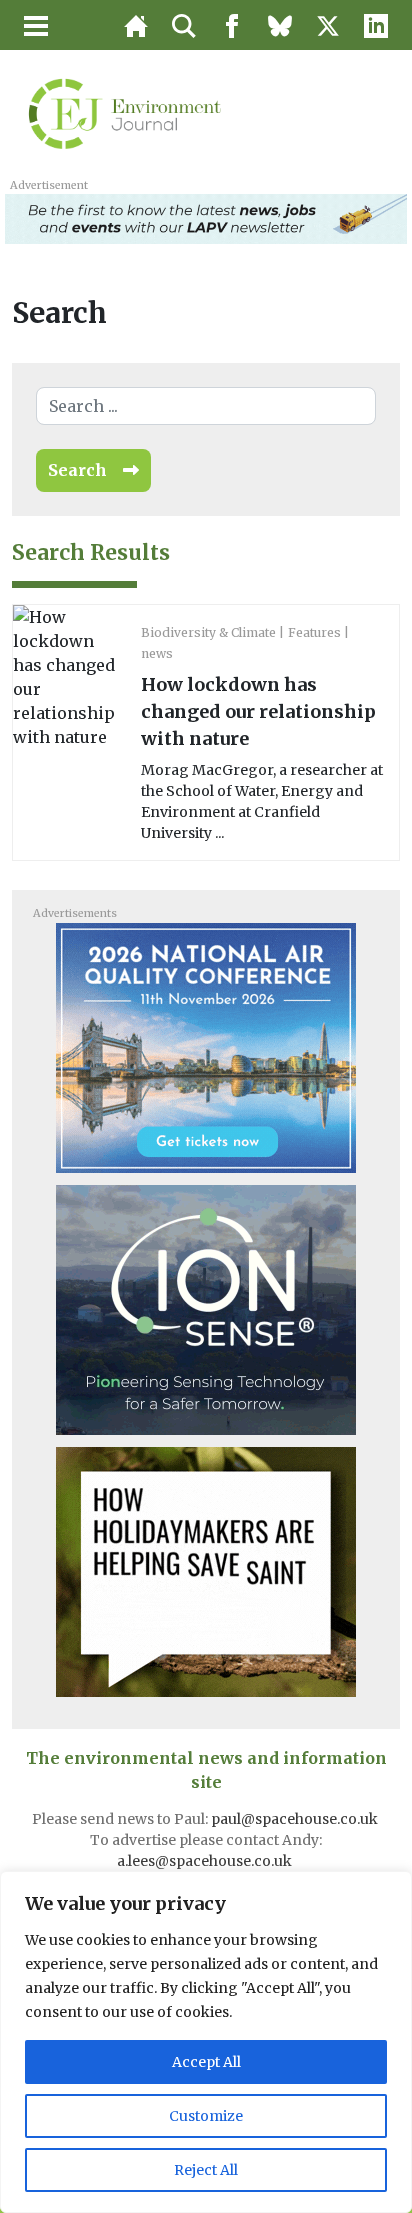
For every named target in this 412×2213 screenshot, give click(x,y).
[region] (206, 2042)
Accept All (206, 2062)
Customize (206, 2116)
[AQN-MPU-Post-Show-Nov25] (206, 1308)
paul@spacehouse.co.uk (296, 1819)
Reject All (206, 2170)
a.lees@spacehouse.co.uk (206, 1861)
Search (77, 470)
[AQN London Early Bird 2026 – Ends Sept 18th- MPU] (206, 1046)
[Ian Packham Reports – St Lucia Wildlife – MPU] (206, 1570)
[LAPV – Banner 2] (205, 217)
